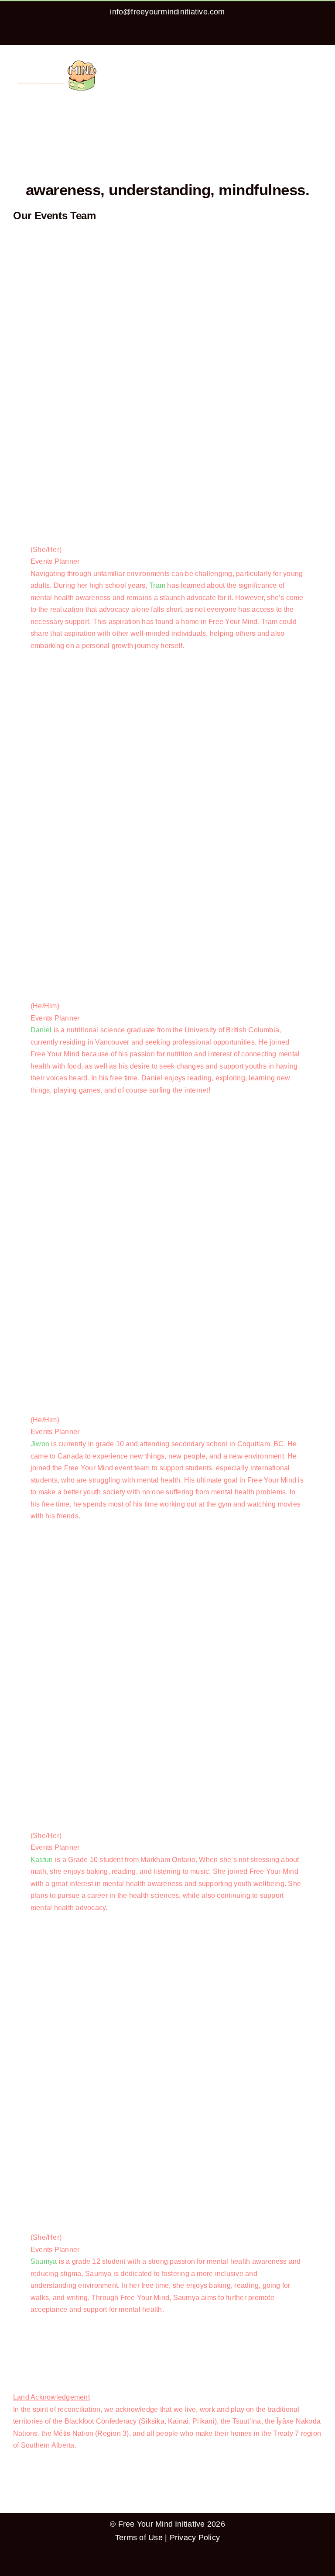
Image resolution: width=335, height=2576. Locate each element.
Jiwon (40, 1444)
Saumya (44, 2261)
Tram (157, 585)
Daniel (41, 1030)
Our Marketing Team (45, 2377)
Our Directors (34, 2340)
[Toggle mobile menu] (318, 62)
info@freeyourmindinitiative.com (167, 12)
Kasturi (42, 1860)
